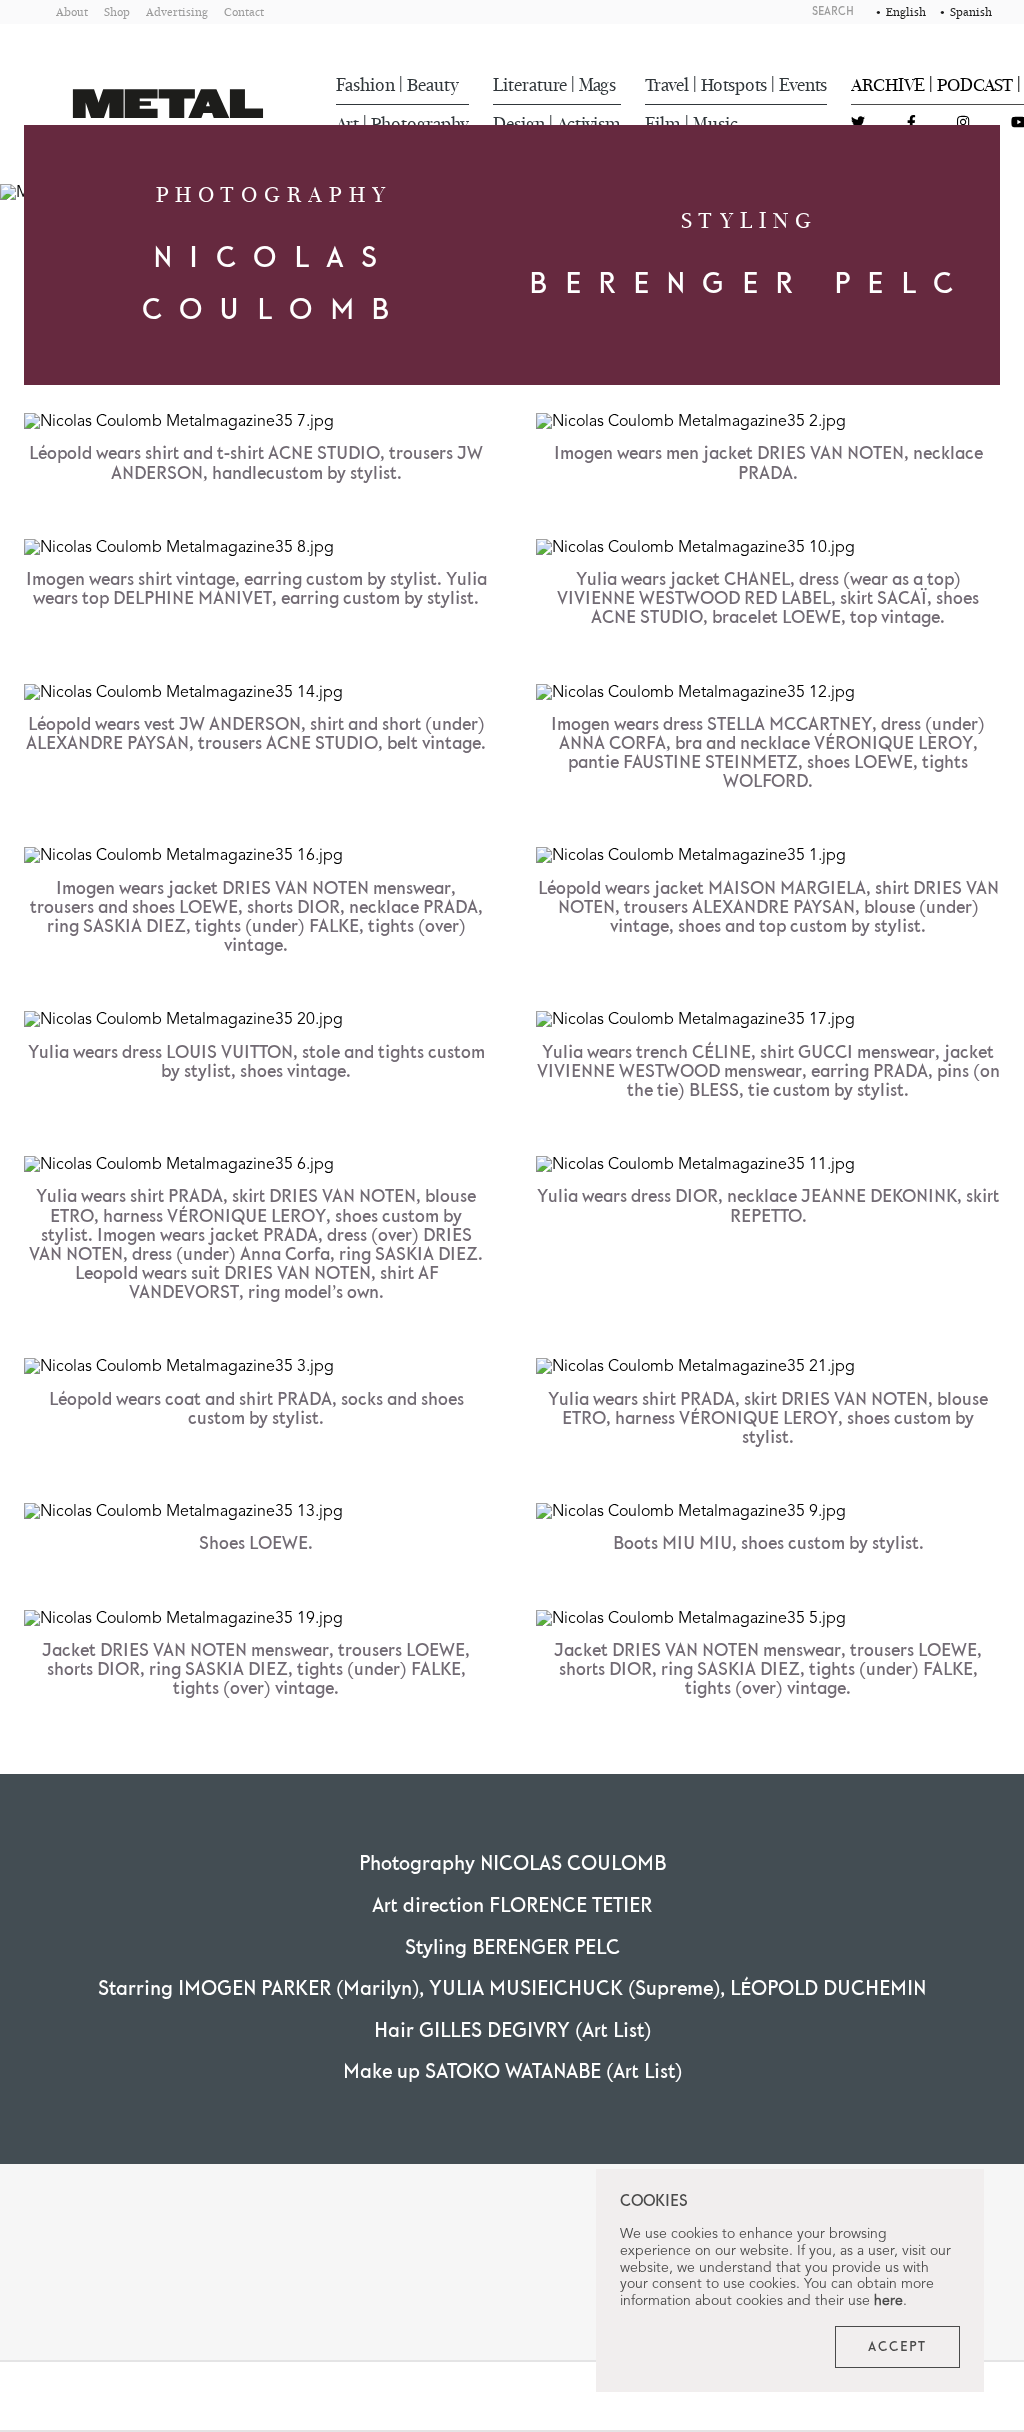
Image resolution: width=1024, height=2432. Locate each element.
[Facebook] (911, 123)
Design (519, 124)
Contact (244, 11)
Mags (597, 85)
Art (347, 124)
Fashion (365, 85)
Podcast (975, 85)
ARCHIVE (888, 85)
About (72, 11)
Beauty (433, 85)
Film (663, 124)
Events (803, 85)
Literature (530, 85)
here (888, 2301)
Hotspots (734, 85)
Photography (420, 124)
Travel (667, 85)
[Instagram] (963, 123)
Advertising (177, 11)
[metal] (168, 103)
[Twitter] (858, 123)
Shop (117, 11)
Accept (897, 2347)
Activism (589, 124)
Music (715, 124)
